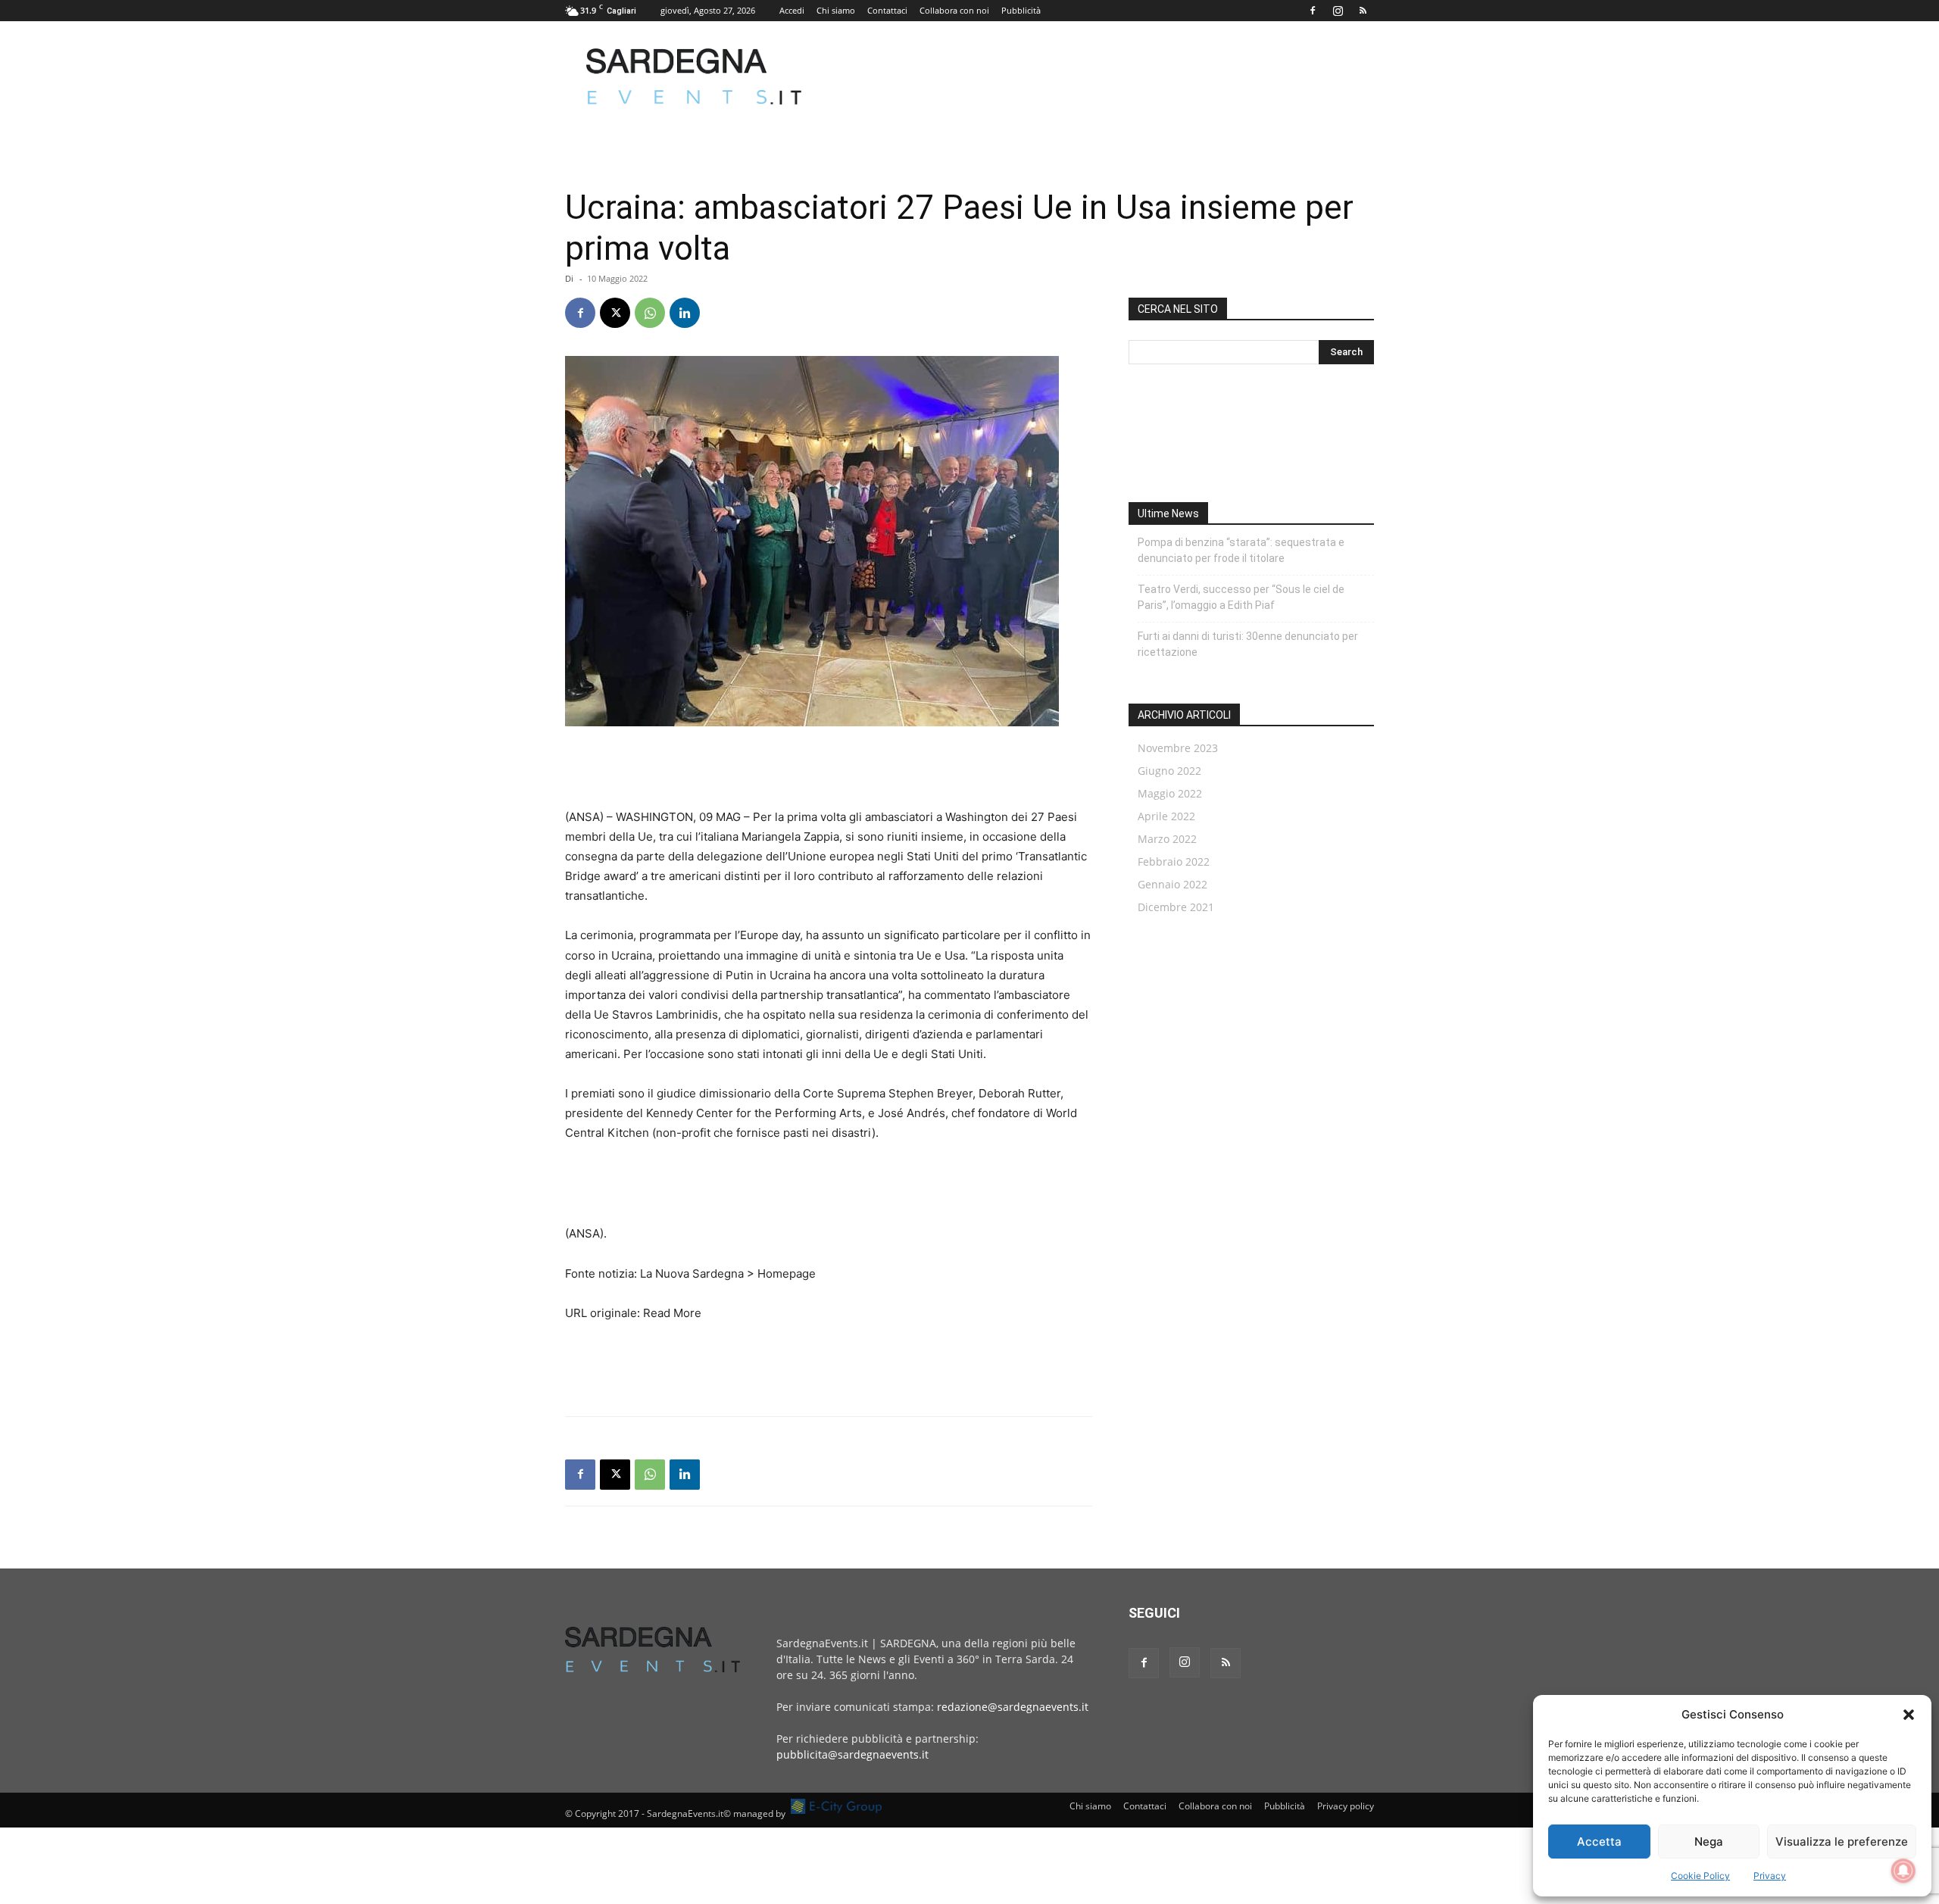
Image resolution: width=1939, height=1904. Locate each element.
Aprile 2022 (1166, 816)
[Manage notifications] (1903, 1871)
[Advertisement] (1098, 76)
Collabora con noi (954, 10)
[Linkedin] (685, 313)
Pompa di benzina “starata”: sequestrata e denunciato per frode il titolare (1241, 550)
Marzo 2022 (1167, 839)
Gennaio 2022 (1172, 884)
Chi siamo (836, 10)
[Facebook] (1313, 11)
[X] (615, 313)
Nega (1709, 1842)
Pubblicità (1021, 10)
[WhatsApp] (650, 313)
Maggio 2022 (1170, 793)
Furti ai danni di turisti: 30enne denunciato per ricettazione (1248, 644)
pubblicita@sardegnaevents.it (852, 1754)
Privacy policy (1346, 1806)
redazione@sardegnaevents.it (1013, 1707)
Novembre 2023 (1178, 748)
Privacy (1770, 1876)
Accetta (1599, 1842)
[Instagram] (1338, 11)
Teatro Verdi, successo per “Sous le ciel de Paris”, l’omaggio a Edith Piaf (1241, 597)
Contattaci (887, 10)
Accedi (792, 10)
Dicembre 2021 (1176, 907)
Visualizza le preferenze (1842, 1842)
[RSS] (1363, 11)
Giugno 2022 (1169, 771)
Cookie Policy (1700, 1876)
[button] (1909, 1715)
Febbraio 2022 (1174, 861)
